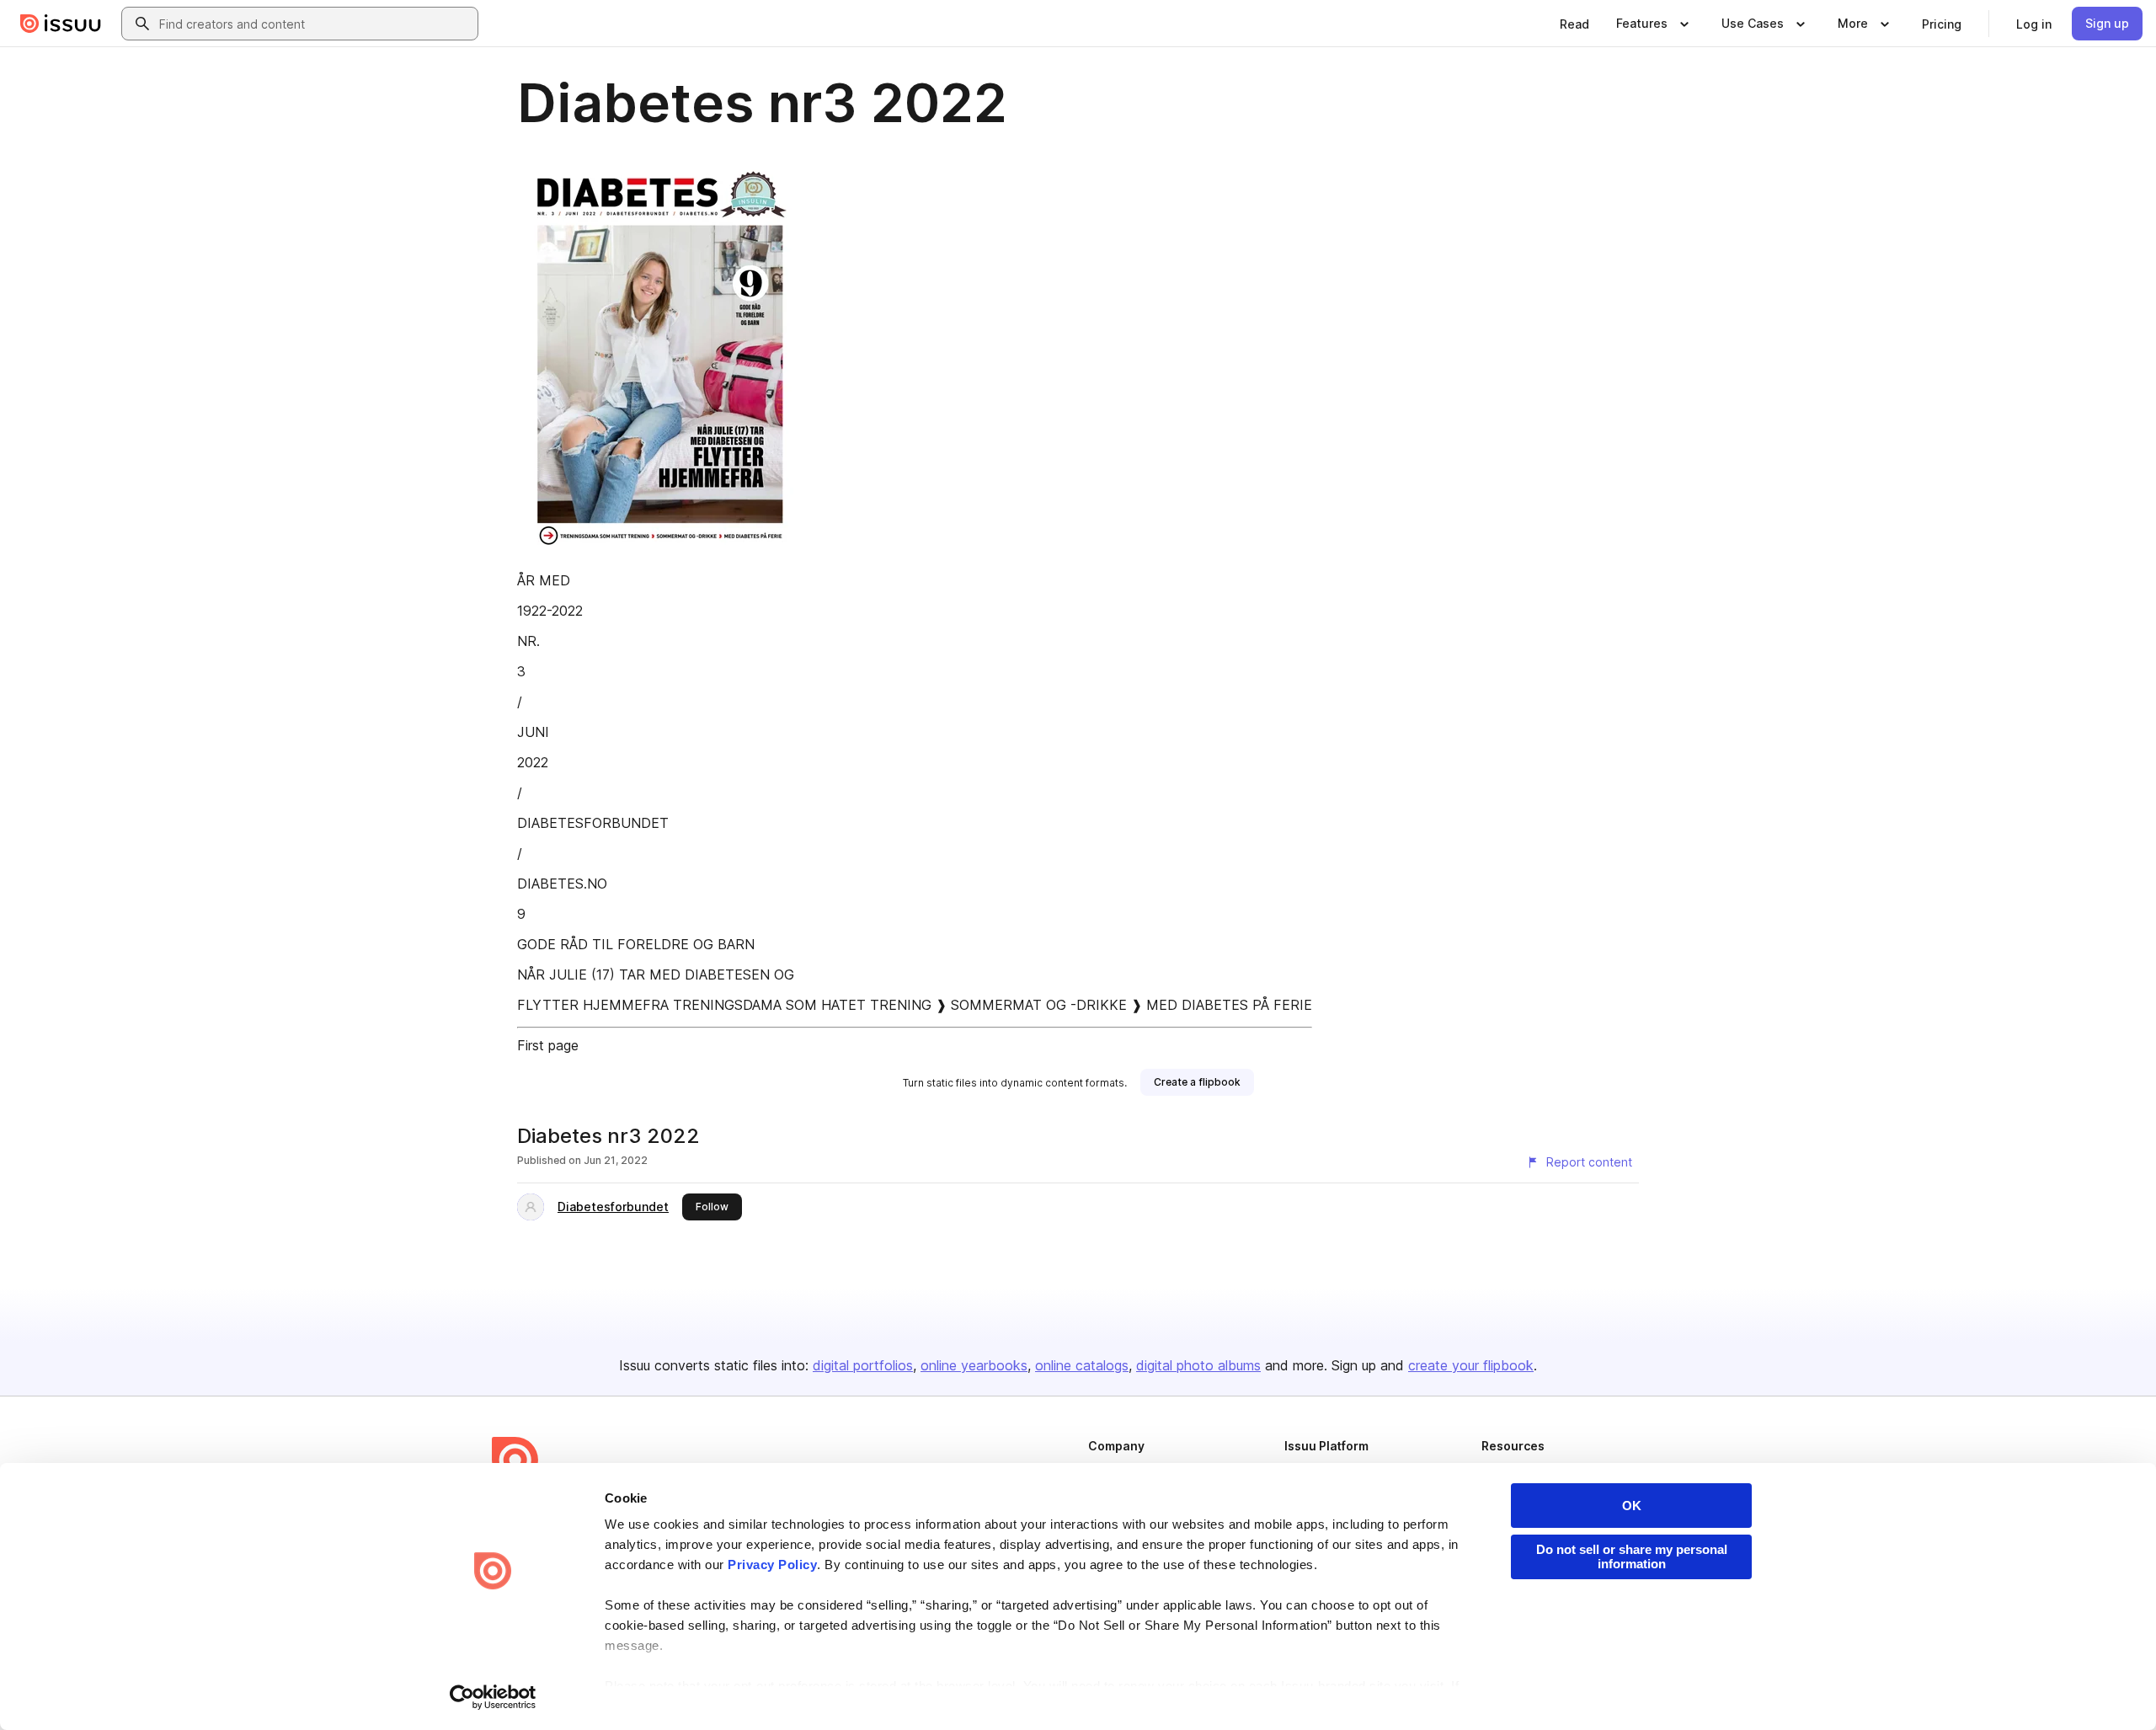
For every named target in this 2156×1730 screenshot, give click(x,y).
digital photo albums (1198, 1365)
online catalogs (1082, 1365)
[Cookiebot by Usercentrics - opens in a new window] (493, 1697)
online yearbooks (974, 1365)
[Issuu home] (61, 24)
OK (1632, 1506)
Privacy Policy (772, 1564)
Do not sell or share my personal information (1632, 1556)
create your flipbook (1471, 1365)
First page (548, 1045)
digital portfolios (863, 1365)
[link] (1574, 24)
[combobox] (315, 24)
